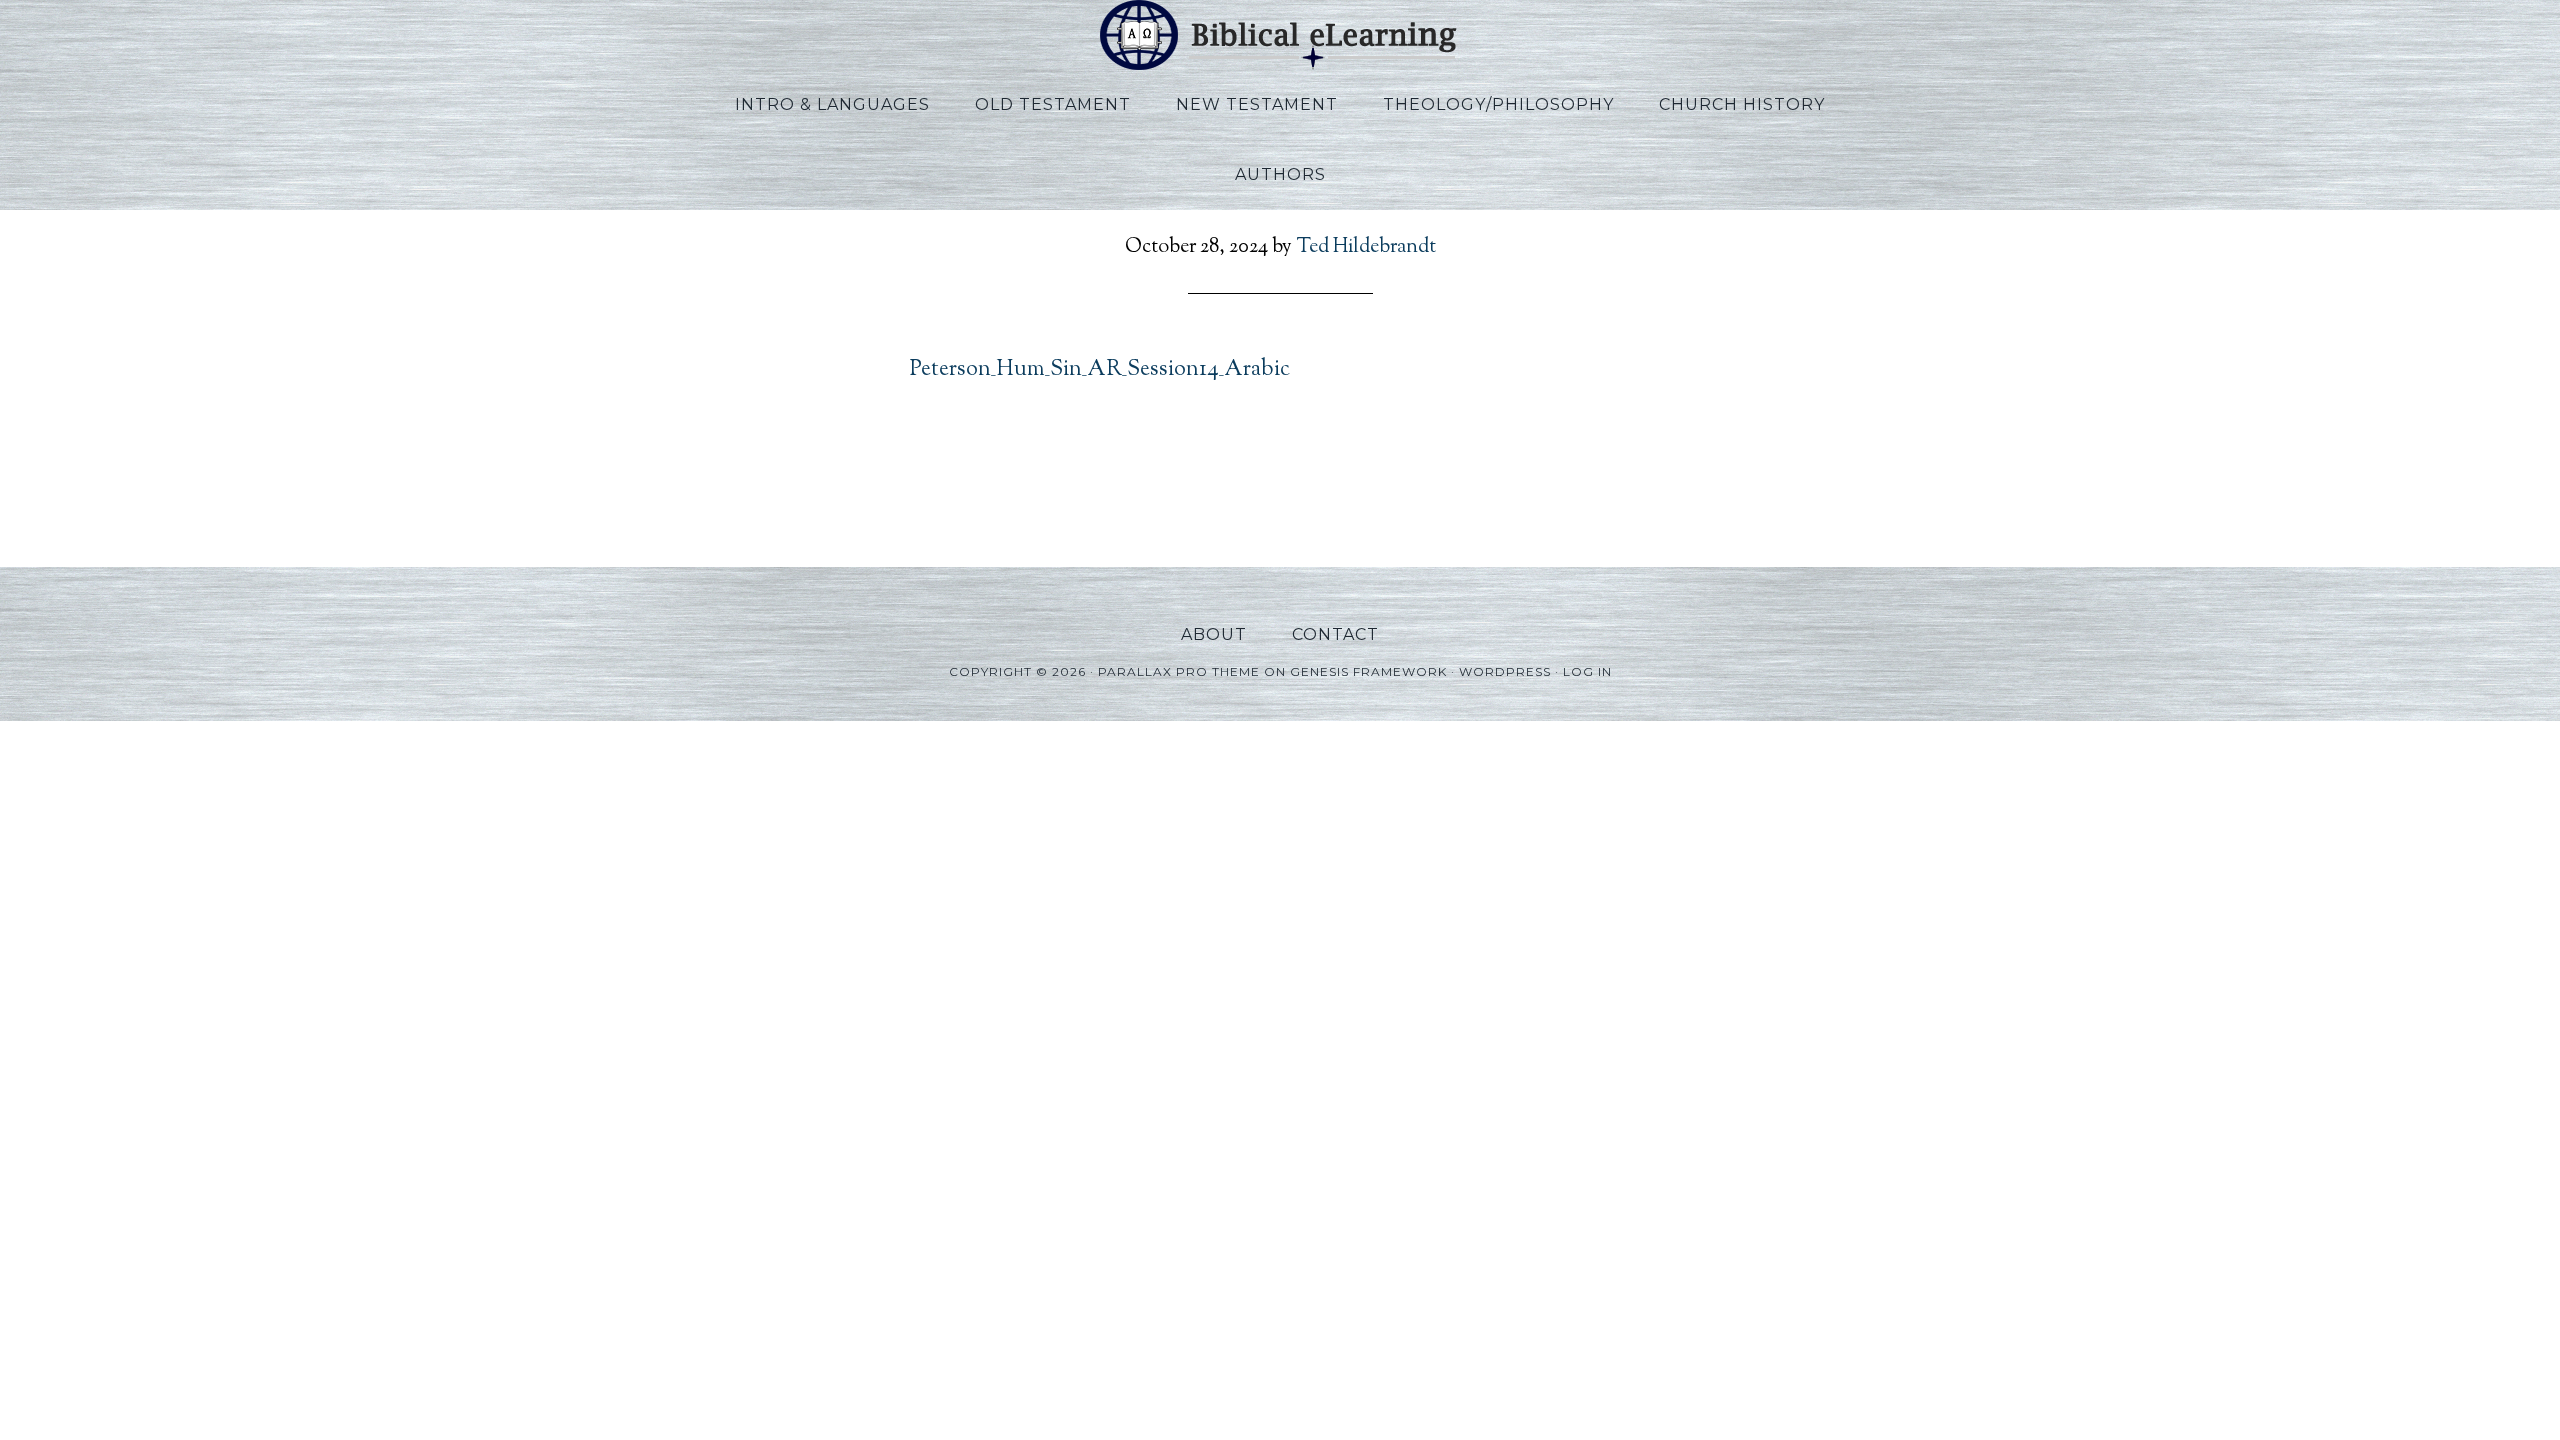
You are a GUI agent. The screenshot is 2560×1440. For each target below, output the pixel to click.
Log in (1587, 671)
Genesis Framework (1368, 671)
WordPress (1505, 671)
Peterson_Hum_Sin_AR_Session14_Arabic (1100, 370)
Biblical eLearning (1280, 35)
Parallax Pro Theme (1179, 671)
